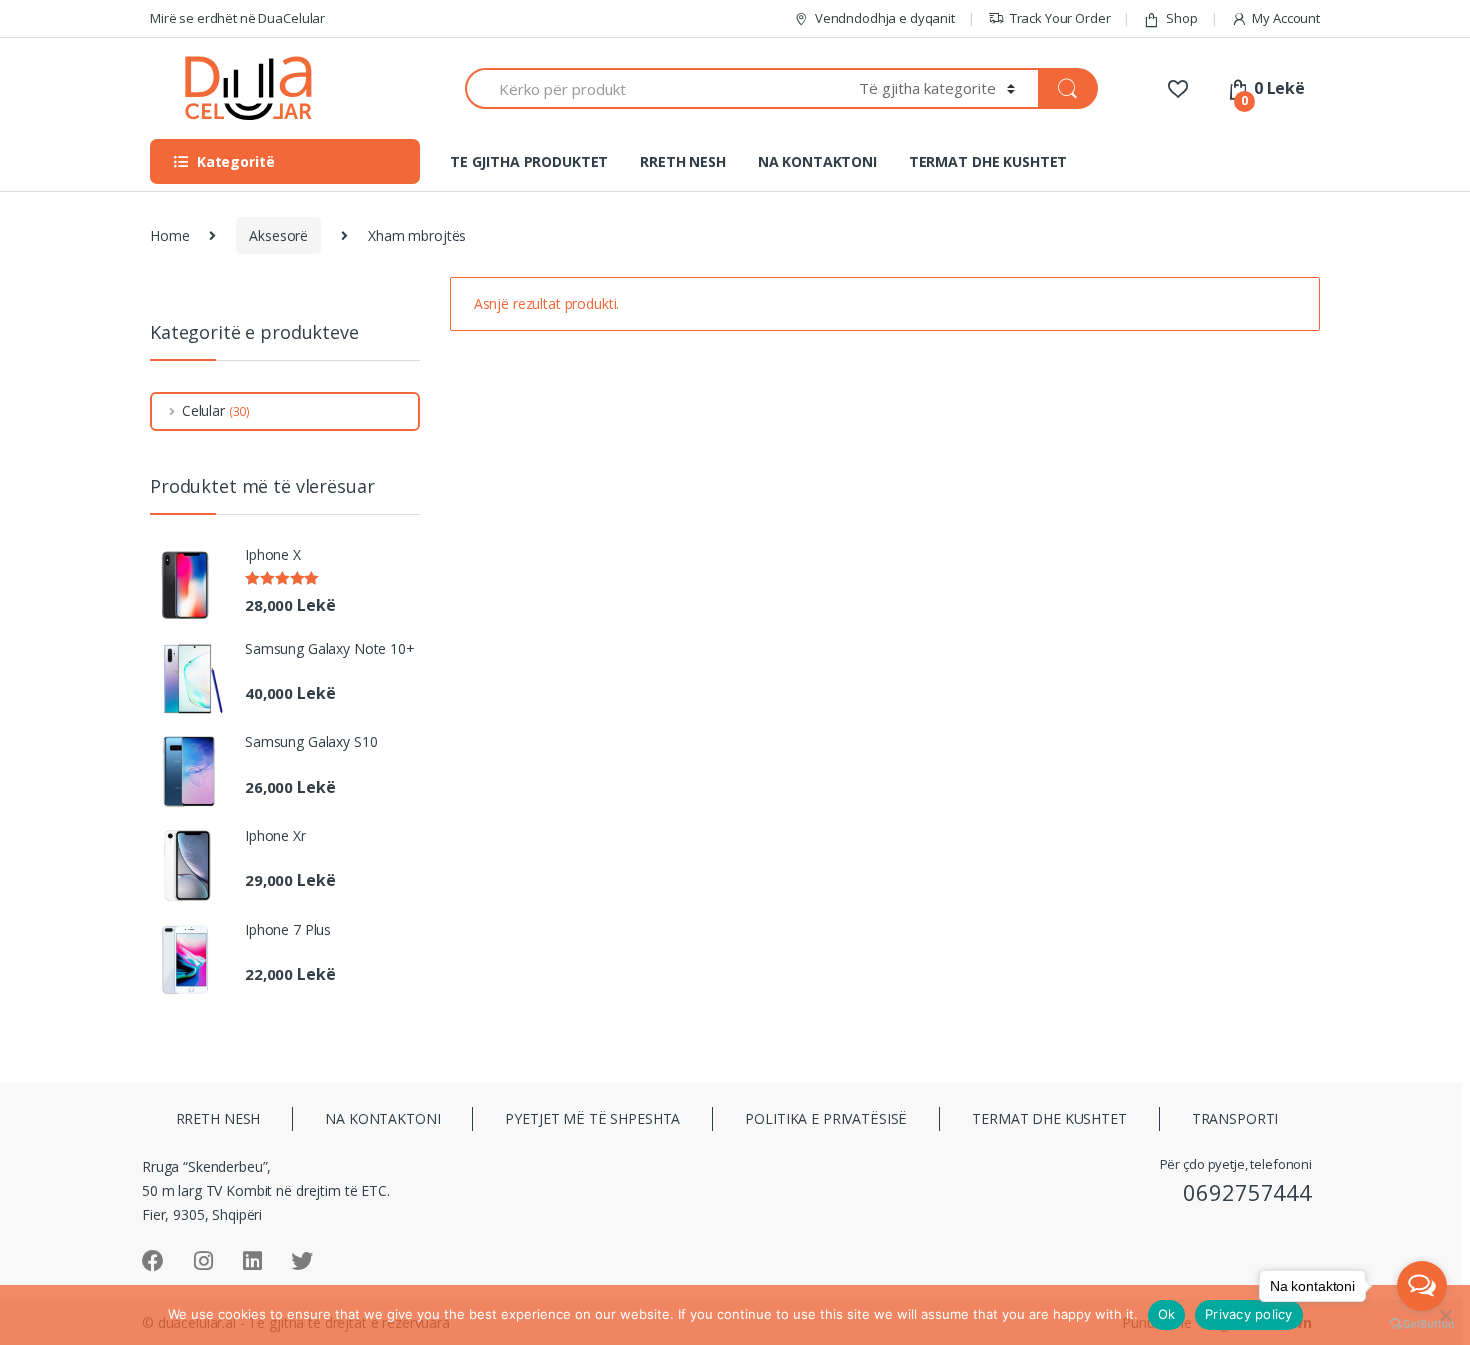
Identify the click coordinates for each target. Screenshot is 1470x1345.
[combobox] (650, 88)
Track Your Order (1060, 18)
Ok (1167, 1314)
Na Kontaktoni (382, 1118)
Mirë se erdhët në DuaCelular (237, 18)
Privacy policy (1249, 1314)
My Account (1286, 18)
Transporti (1235, 1118)
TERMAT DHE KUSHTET (988, 161)
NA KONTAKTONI (817, 161)
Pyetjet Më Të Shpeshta (592, 1118)
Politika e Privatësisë (826, 1118)
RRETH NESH (683, 161)
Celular (203, 410)
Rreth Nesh (218, 1118)
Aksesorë (278, 235)
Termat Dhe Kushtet (1049, 1118)
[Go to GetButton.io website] (1422, 1324)
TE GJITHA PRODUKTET (529, 161)
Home (169, 235)
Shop (1181, 18)
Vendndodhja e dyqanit (885, 18)
